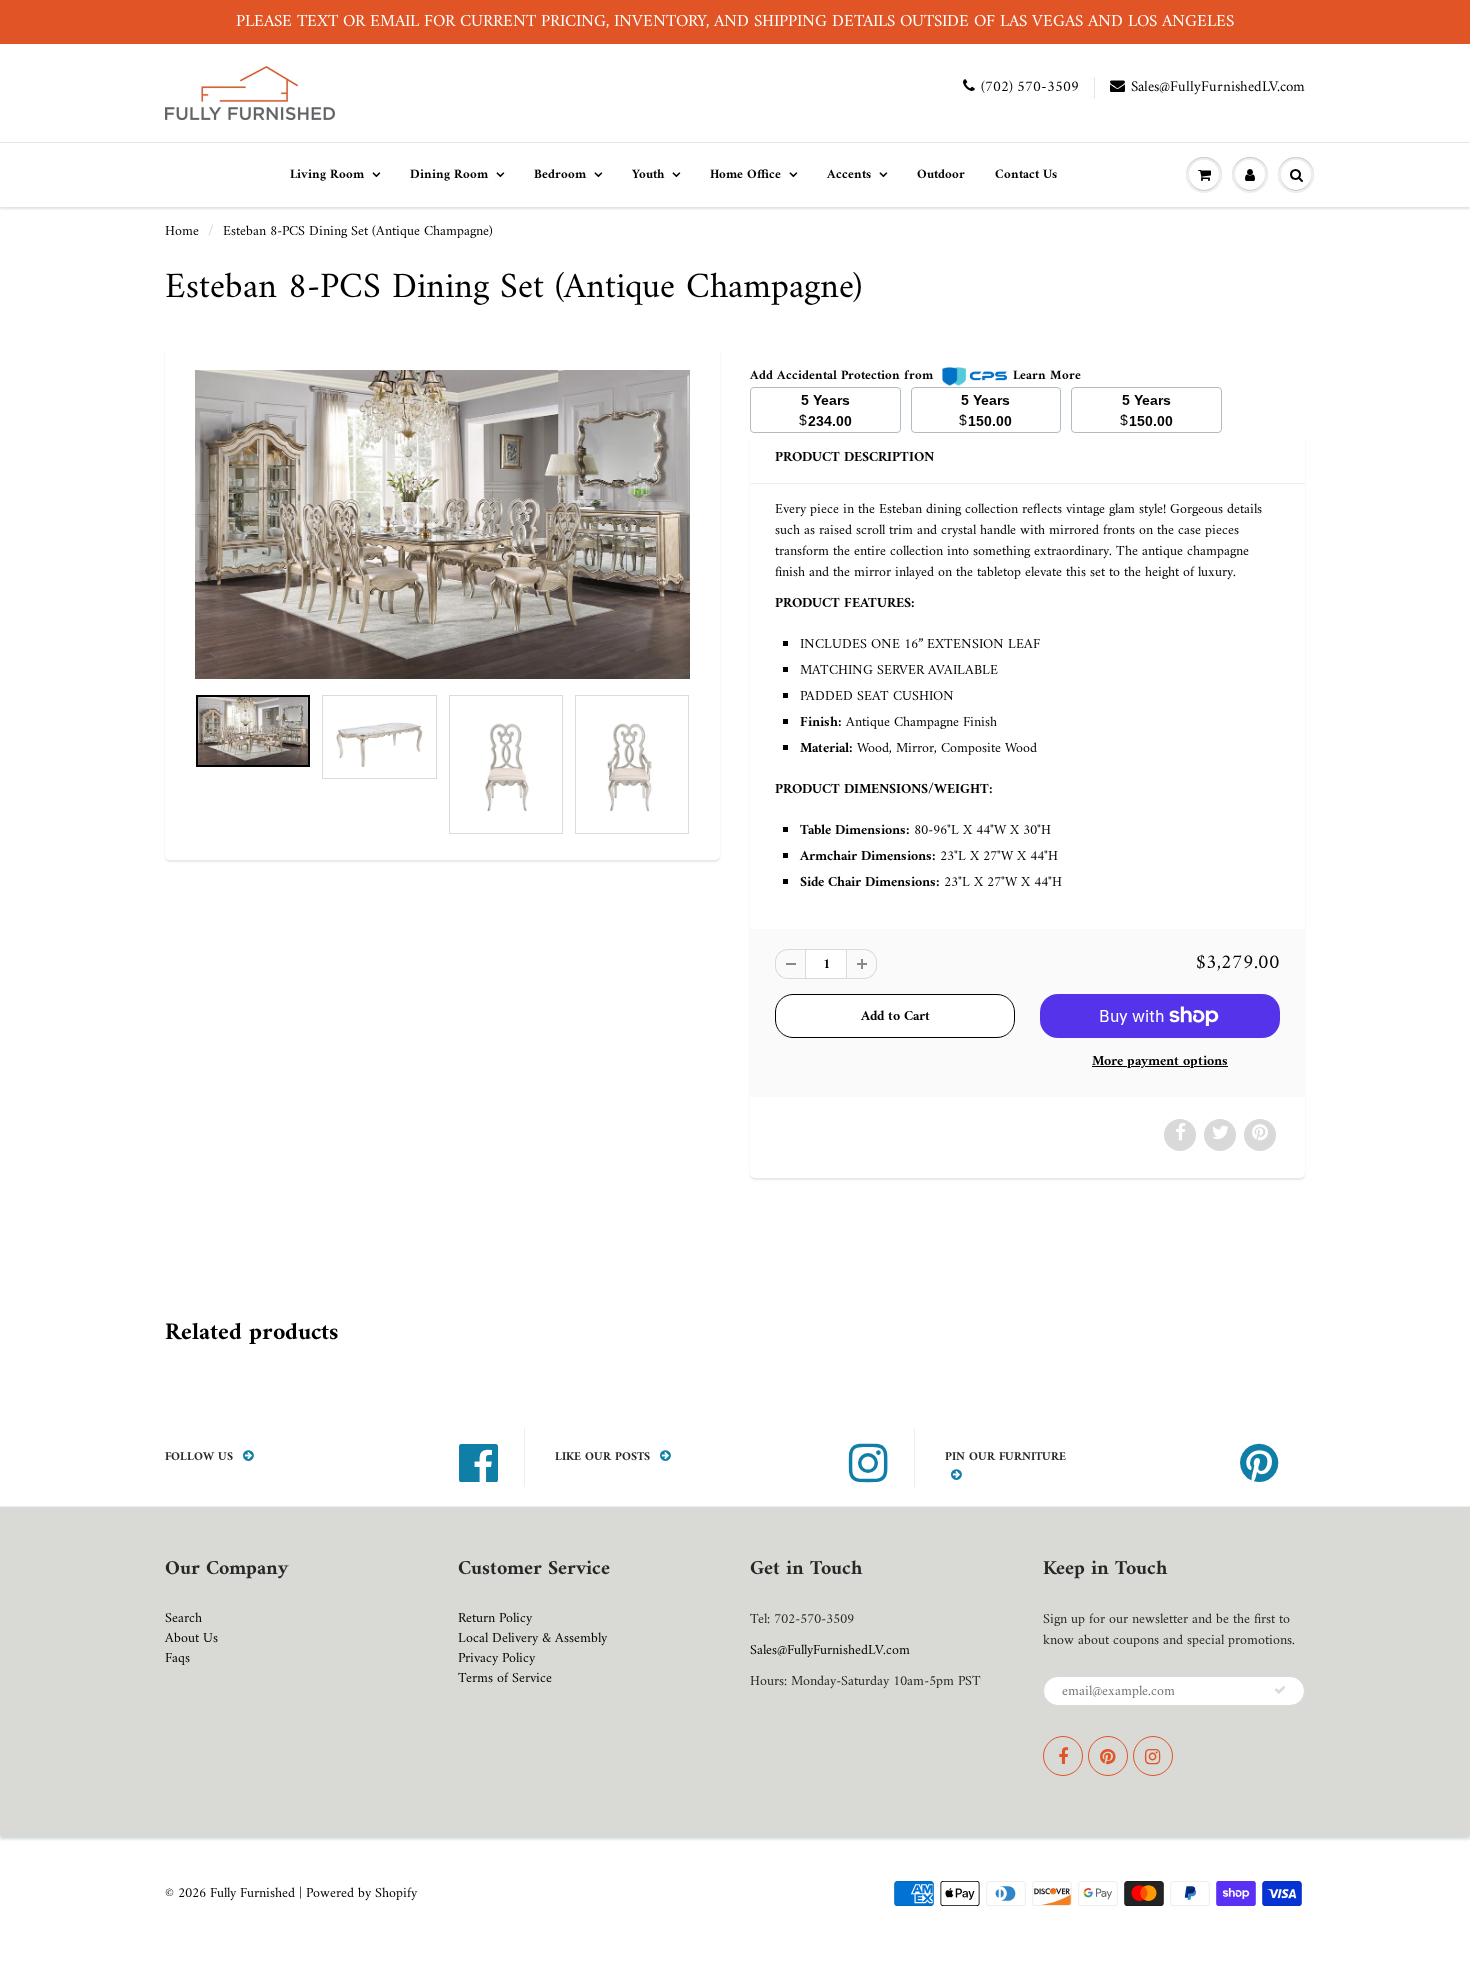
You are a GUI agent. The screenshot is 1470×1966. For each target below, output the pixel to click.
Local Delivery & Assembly (532, 1638)
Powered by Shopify (361, 1893)
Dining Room (449, 174)
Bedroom (560, 174)
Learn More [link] (1047, 375)
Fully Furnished (254, 1893)
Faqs (177, 1658)
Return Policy (495, 1618)
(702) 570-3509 (1030, 87)
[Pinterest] (1108, 1756)
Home (182, 231)
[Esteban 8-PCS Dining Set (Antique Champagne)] (442, 524)
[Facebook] (1063, 1756)
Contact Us (1026, 174)
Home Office (745, 174)
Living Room (327, 174)
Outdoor (941, 174)
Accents (849, 174)
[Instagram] (1153, 1756)
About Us (191, 1638)
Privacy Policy (496, 1658)
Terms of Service (505, 1678)
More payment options (1160, 1062)
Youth (648, 174)
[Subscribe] (1280, 1690)
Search (183, 1618)
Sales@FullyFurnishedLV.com (1218, 87)
